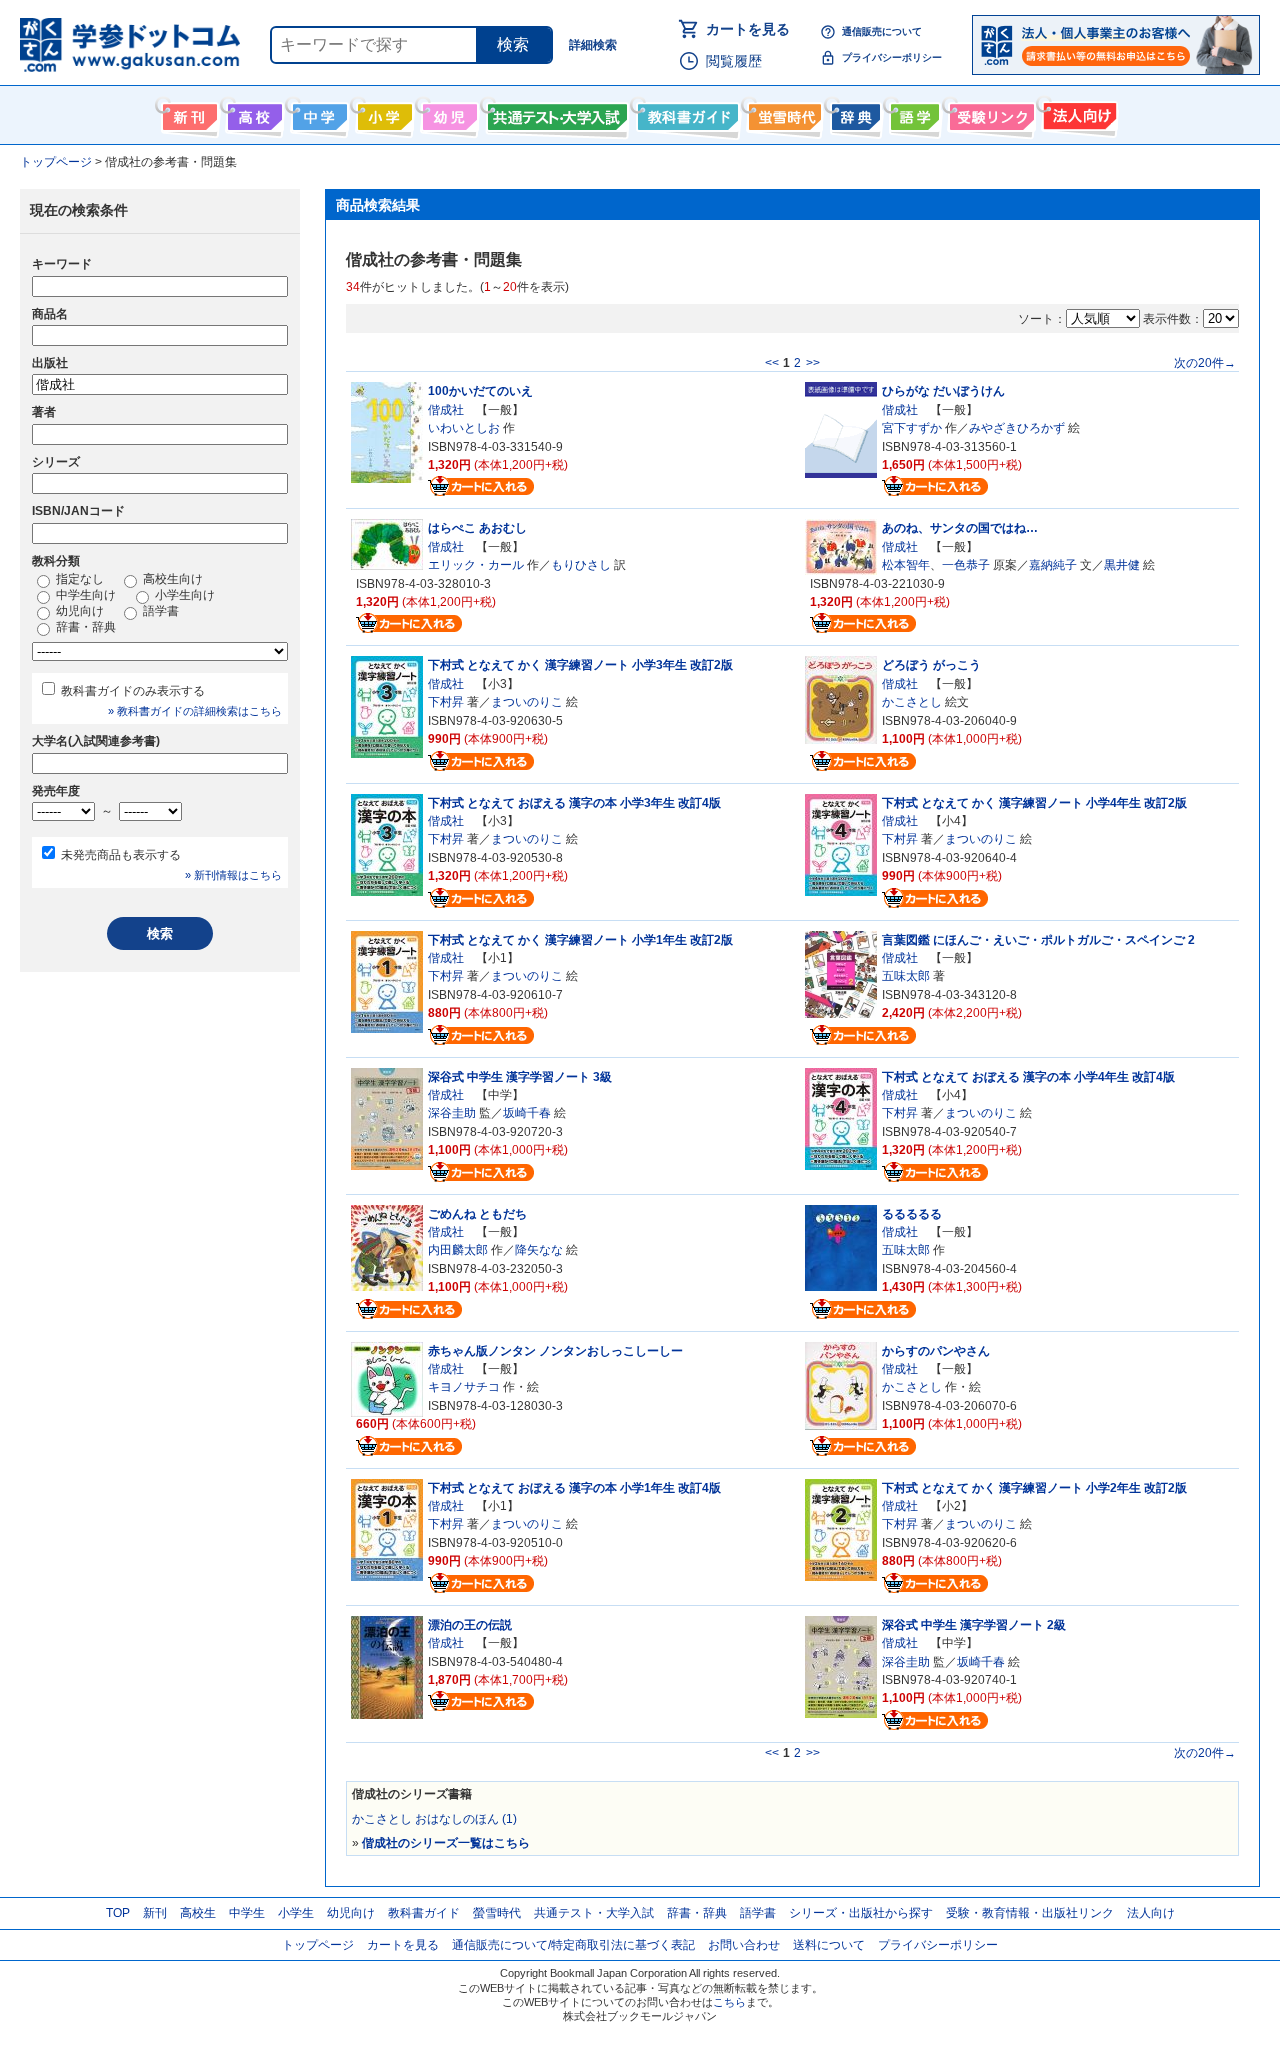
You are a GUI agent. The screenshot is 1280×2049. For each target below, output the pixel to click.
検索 (513, 44)
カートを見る (748, 29)
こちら (729, 2002)
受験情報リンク (989, 113)
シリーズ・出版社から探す (861, 1913)
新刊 (155, 1913)
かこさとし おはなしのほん (434, 1819)
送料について (829, 1945)
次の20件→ (1205, 363)
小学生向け (382, 113)
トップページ (318, 1945)
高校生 (198, 1913)
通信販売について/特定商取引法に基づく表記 (573, 1945)
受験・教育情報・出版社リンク (1030, 1913)
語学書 (912, 113)
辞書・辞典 (84, 627)
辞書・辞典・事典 (853, 113)
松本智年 (906, 565)
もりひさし (581, 565)
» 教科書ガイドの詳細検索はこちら (195, 711)
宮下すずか (912, 428)
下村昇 (446, 702)
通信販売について (882, 31)
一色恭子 (966, 565)
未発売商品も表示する (121, 855)
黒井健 (1122, 565)
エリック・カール (476, 565)
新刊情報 (187, 113)
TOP (118, 1913)
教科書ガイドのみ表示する (133, 691)
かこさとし (912, 702)
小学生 (296, 1913)
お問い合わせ (744, 1945)
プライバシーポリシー (892, 57)
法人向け (1077, 113)
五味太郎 (906, 976)
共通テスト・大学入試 (555, 113)
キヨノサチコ (464, 1387)
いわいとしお (464, 428)
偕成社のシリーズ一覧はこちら (446, 1843)
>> (813, 363)
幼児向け (447, 113)
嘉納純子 (1053, 565)
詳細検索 (593, 45)
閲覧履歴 (734, 61)
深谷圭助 (452, 1113)
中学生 (247, 1913)
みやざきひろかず (1017, 428)
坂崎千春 (527, 1113)
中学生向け (317, 113)
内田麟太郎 (458, 1250)
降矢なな (539, 1250)
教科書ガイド (685, 113)
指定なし (78, 579)
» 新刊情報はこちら (233, 875)
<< (772, 363)
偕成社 (446, 410)
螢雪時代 (782, 113)
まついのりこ (527, 702)
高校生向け (252, 113)
